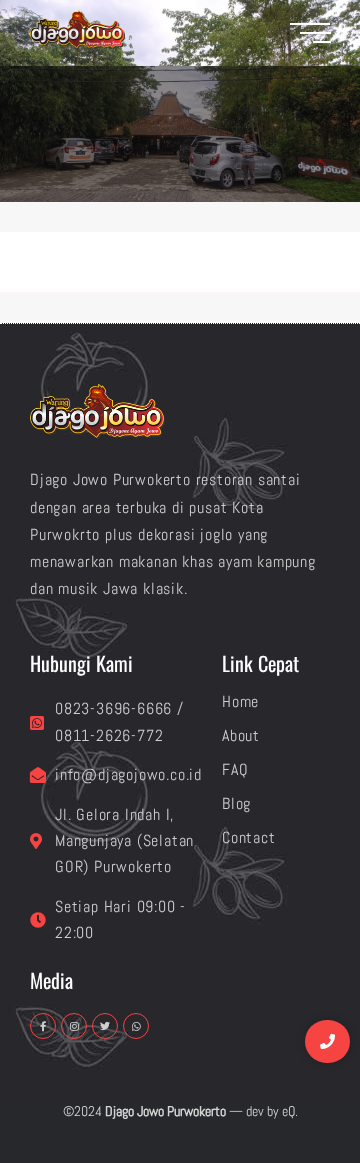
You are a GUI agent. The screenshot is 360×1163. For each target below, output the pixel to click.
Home (240, 701)
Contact (249, 837)
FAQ (235, 769)
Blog (236, 803)
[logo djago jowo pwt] (77, 29)
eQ (288, 1111)
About (241, 735)
